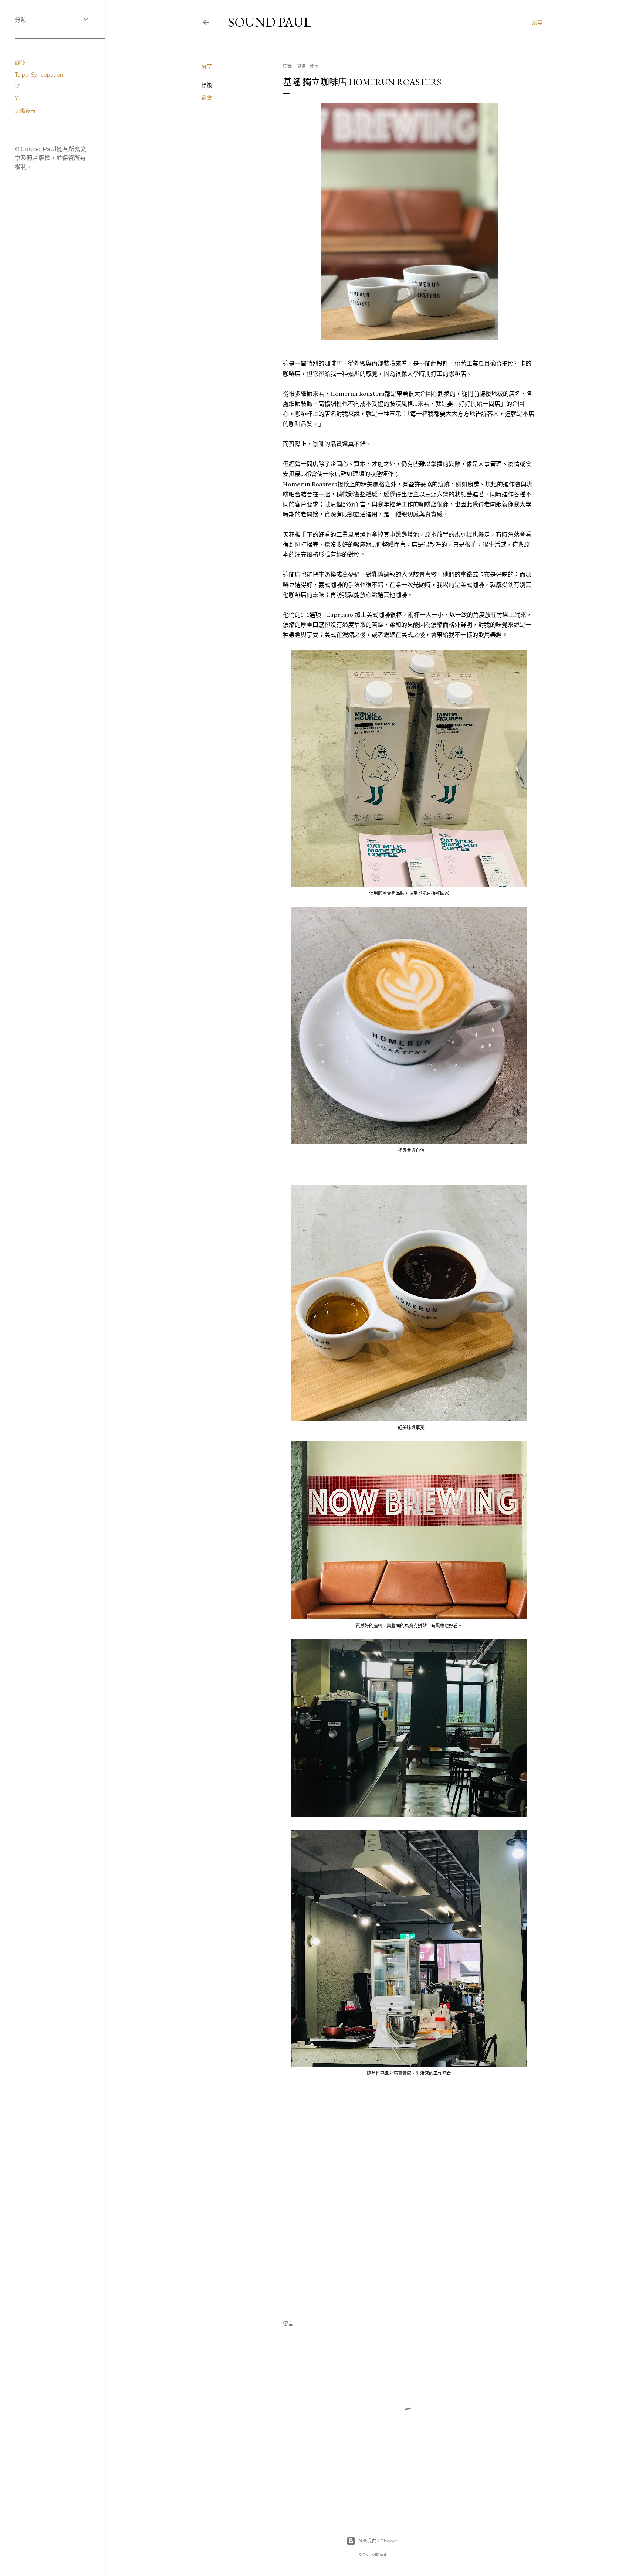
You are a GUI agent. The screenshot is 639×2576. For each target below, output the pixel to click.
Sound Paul (270, 22)
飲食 (207, 98)
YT (18, 98)
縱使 (20, 63)
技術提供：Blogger (378, 2541)
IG (18, 86)
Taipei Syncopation (39, 75)
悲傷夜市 (25, 111)
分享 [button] (207, 67)
